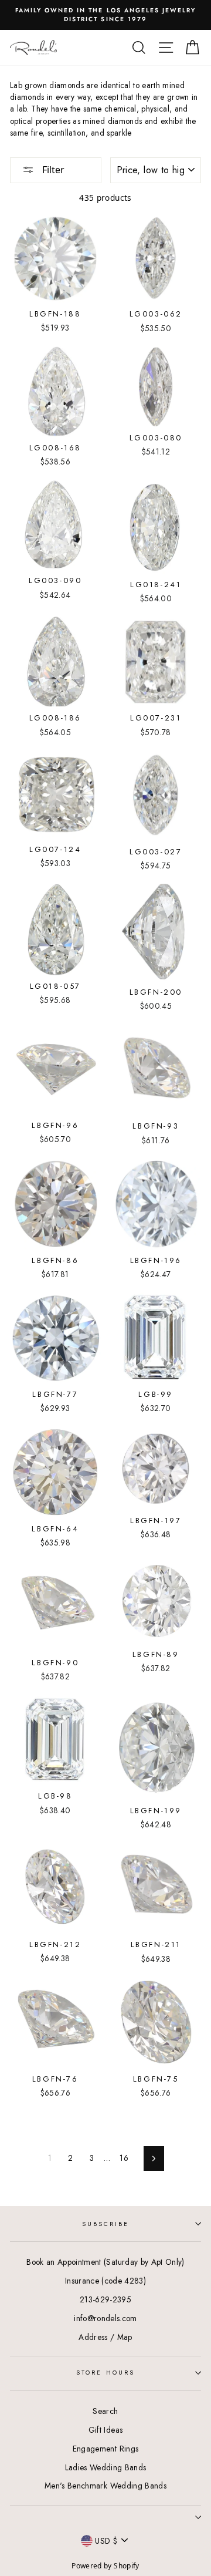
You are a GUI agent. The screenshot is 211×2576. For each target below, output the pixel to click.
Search (105, 2411)
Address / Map (105, 2337)
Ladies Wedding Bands (106, 2467)
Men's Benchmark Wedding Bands (105, 2486)
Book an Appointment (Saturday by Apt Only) (105, 2262)
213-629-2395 (105, 2299)
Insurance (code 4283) (105, 2281)
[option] (105, 15)
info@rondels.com (105, 2318)
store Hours (105, 2373)
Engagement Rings (105, 2449)
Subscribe (106, 2224)
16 (124, 2158)
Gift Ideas (105, 2430)
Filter (52, 170)
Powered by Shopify (105, 2566)
